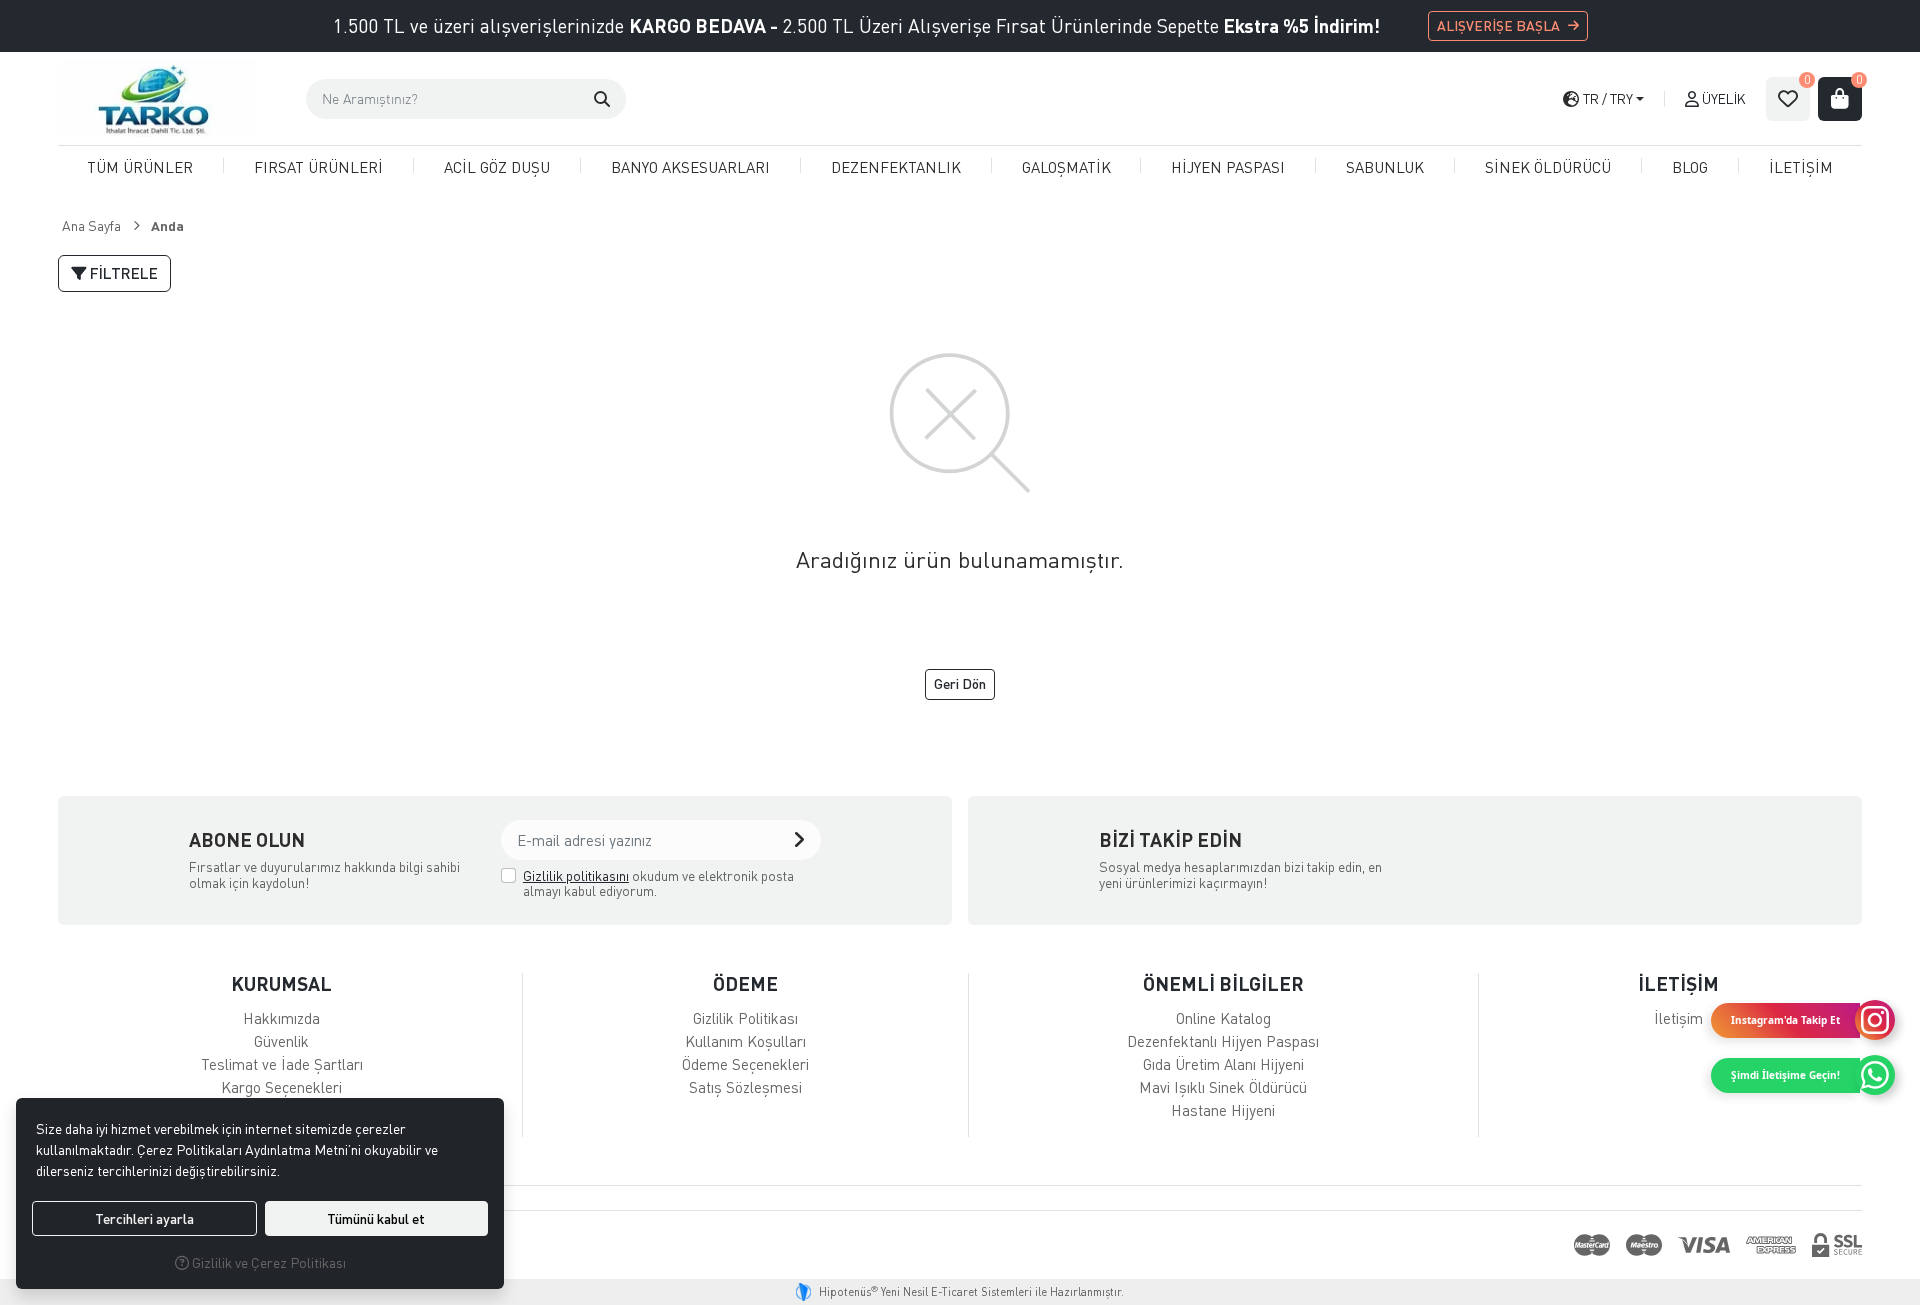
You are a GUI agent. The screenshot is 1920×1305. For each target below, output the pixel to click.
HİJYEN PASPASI (1228, 167)
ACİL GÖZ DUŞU (497, 167)
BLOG (1690, 167)
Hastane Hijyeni (1223, 1110)
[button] (602, 99)
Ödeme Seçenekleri (745, 1064)
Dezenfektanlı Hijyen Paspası (1223, 1041)
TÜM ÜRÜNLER (140, 167)
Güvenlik (281, 1041)
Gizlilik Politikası (745, 1018)
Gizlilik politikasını (576, 875)
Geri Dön (960, 683)
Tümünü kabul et (376, 1218)
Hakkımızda (281, 1018)
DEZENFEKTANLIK (896, 167)
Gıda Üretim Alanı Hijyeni (1223, 1064)
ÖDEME (745, 983)
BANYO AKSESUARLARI (690, 167)
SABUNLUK (1385, 167)
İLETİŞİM (1801, 167)
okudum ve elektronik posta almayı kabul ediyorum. (658, 883)
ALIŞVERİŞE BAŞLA (1498, 25)
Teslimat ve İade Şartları (282, 1064)
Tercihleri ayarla (144, 1218)
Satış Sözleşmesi (745, 1087)
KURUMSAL (281, 983)
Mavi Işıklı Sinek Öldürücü (1223, 1087)
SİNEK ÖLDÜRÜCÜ (1548, 167)
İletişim (1678, 1018)
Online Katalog (1223, 1018)
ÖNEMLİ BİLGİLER (1223, 983)
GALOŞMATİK (1066, 167)
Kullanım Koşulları (745, 1041)
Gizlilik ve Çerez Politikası (267, 1262)
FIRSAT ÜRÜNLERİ (318, 167)
